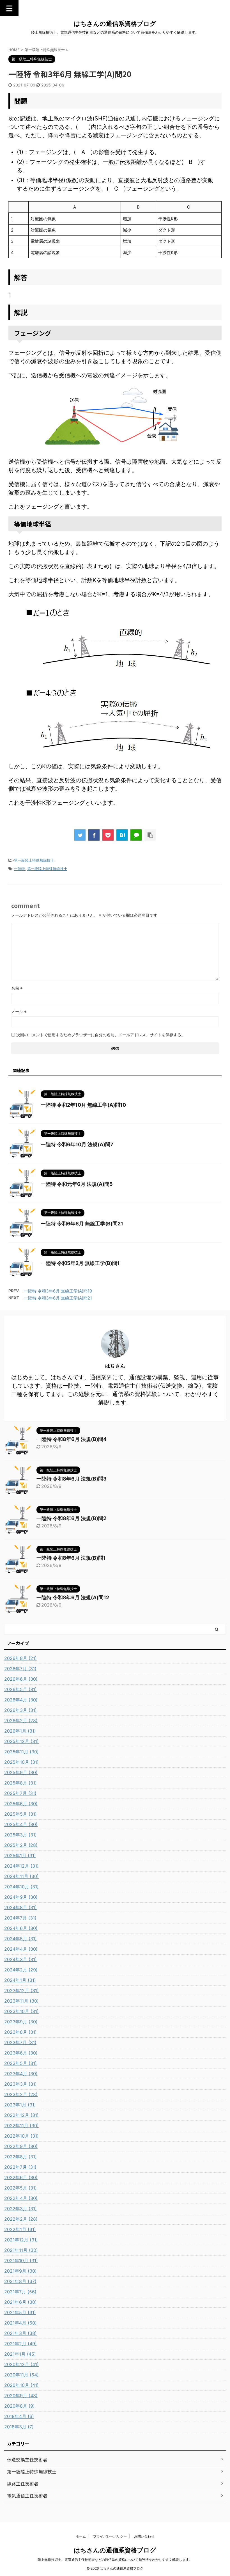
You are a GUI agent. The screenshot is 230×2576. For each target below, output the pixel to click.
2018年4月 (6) (19, 2416)
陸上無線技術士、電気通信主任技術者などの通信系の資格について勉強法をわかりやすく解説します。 (115, 2560)
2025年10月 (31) (21, 1762)
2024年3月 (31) (20, 1959)
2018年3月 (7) (19, 2427)
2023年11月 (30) (21, 2001)
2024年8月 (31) (20, 1907)
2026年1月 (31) (20, 1731)
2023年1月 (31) (20, 2105)
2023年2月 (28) (21, 2094)
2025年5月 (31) (20, 1814)
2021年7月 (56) (20, 2292)
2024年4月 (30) (21, 1949)
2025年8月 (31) (20, 1783)
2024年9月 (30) (21, 1897)
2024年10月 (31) (21, 1887)
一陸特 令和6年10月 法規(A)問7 (77, 1144)
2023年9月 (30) (21, 2022)
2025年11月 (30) (21, 1752)
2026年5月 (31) (20, 1689)
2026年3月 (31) (20, 1710)
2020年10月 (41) (21, 2385)
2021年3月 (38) (20, 2333)
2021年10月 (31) (21, 2261)
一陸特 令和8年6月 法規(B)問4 (72, 1439)
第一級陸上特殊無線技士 (34, 860)
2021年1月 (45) (20, 2354)
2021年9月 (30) (20, 2271)
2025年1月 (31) (20, 1856)
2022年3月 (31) (20, 2209)
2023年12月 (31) (21, 1991)
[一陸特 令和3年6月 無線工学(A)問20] (122, 835)
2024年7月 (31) (20, 1918)
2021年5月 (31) (20, 2312)
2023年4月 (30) (21, 2074)
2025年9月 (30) (21, 1772)
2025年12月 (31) (21, 1741)
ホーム (81, 2536)
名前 (17, 988)
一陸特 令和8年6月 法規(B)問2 (71, 1518)
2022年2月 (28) (21, 2219)
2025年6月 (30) (21, 1804)
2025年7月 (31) (20, 1793)
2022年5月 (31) (20, 2188)
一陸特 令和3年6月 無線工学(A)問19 (58, 1291)
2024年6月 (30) (21, 1928)
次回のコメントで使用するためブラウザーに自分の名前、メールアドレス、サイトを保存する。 (101, 1035)
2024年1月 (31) (20, 1980)
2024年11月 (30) (21, 1876)
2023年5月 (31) (20, 2063)
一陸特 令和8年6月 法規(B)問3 (72, 1479)
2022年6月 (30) (21, 2177)
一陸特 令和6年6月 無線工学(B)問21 (82, 1224)
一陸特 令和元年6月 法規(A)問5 (77, 1184)
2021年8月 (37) (20, 2281)
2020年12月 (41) (21, 2364)
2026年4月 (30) (21, 1700)
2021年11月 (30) (21, 2250)
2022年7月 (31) (20, 2167)
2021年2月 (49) (20, 2344)
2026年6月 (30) (21, 1679)
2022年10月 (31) (21, 2136)
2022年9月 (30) (21, 2146)
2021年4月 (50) (20, 2323)
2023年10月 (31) (21, 2011)
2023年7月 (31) (20, 2042)
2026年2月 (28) (21, 1721)
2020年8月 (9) (19, 2406)
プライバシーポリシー (110, 2536)
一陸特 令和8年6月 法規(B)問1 (71, 1558)
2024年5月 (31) (20, 1939)
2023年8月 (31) (20, 2032)
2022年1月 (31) (20, 2229)
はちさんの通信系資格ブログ (115, 24)
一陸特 (19, 869)
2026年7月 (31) (20, 1669)
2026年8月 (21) (20, 1658)
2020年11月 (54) (21, 2375)
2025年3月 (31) (20, 1835)
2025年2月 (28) (21, 1845)
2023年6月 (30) (21, 2053)
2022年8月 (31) (20, 2157)
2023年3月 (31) (20, 2084)
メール (19, 1011)
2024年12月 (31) (21, 1866)
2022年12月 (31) (21, 2115)
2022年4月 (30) (21, 2198)
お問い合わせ (144, 2536)
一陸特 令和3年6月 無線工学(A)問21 (58, 1298)
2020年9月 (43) (21, 2396)
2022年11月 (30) (21, 2126)
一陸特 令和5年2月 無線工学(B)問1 (80, 1263)
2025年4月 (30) (21, 1824)
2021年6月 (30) (20, 2302)
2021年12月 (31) (21, 2240)
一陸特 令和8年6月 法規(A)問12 (73, 1597)
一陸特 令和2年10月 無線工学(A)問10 (83, 1105)
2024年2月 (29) (21, 1970)
